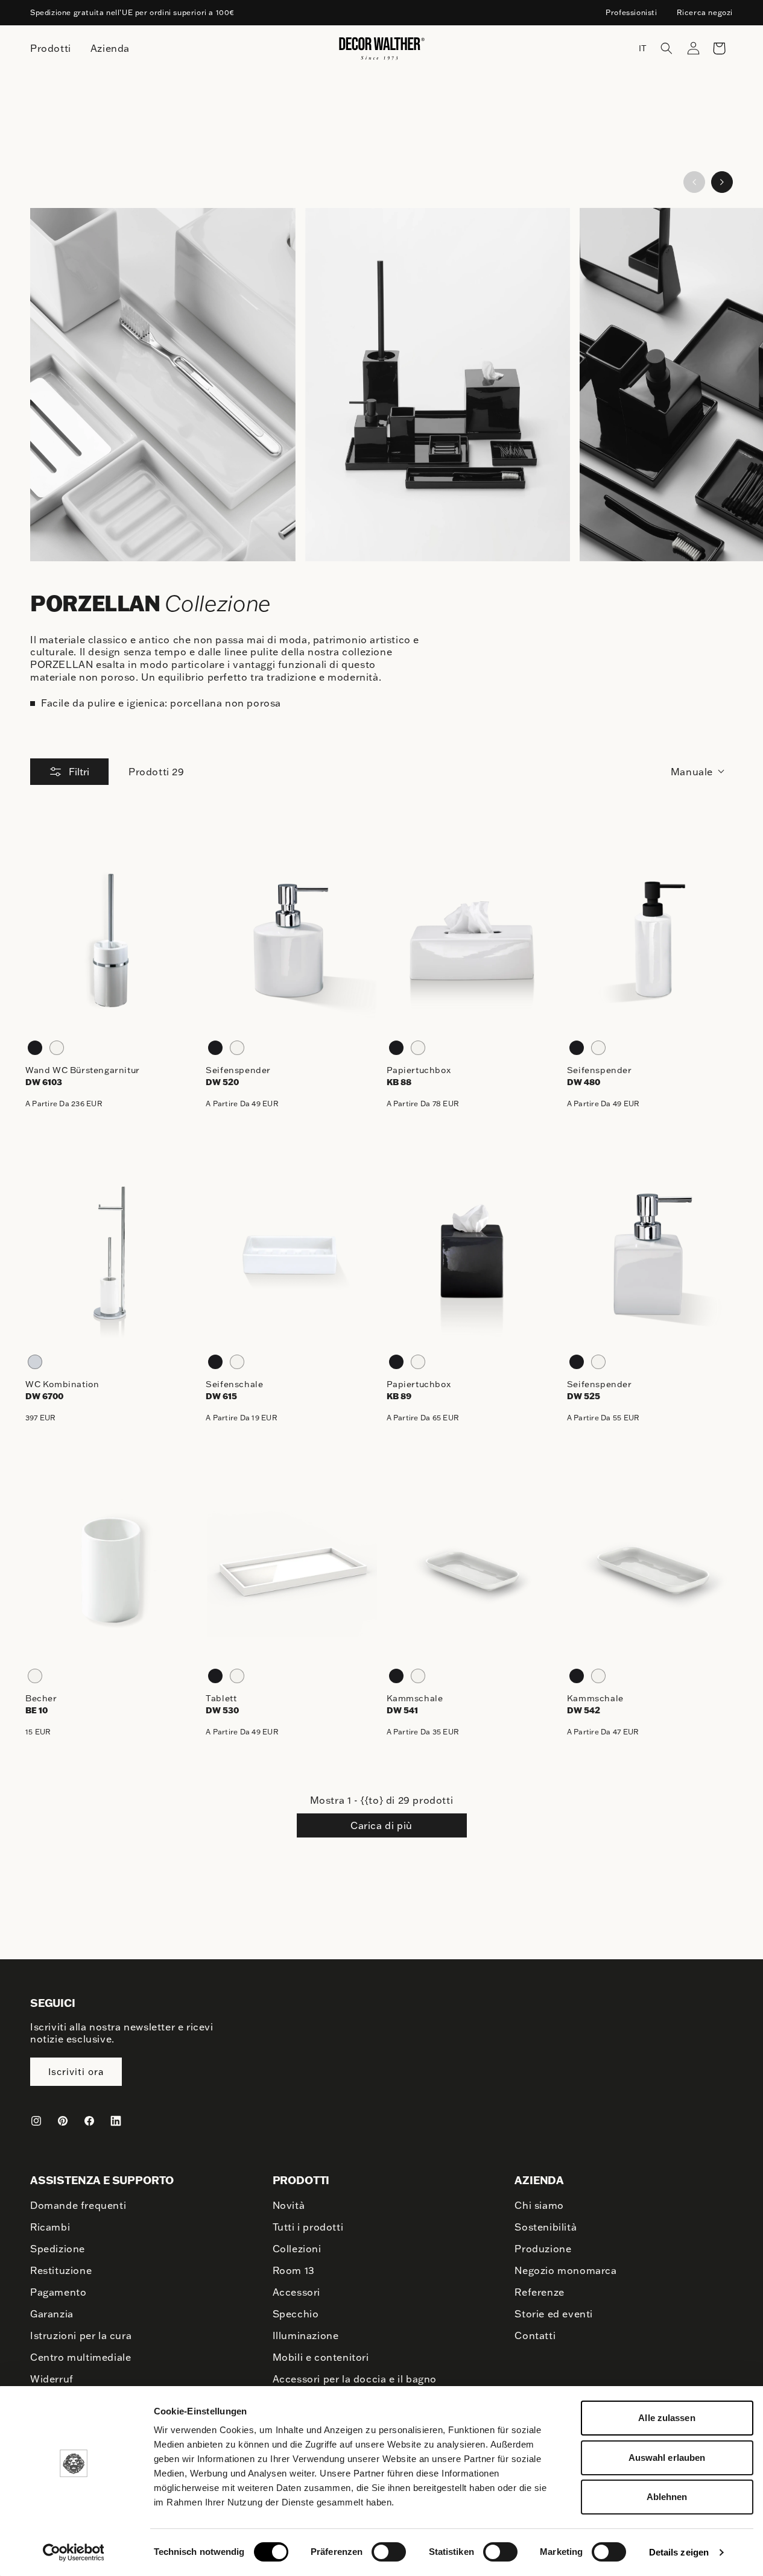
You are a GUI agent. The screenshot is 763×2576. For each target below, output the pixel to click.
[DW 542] (652, 1569)
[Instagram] (36, 2121)
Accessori (296, 2292)
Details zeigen (679, 2552)
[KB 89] (472, 1255)
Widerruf (52, 2379)
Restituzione (61, 2270)
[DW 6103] (111, 940)
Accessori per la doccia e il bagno (355, 2379)
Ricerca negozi (705, 12)
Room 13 (294, 2270)
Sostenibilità (546, 2227)
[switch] (389, 2551)
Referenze (539, 2292)
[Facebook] (89, 2121)
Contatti (535, 2335)
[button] (666, 48)
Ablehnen (667, 2497)
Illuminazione (306, 2335)
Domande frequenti (78, 2205)
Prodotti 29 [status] (157, 772)
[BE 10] (111, 1569)
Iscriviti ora (76, 2072)
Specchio (296, 2314)
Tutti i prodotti (308, 2227)
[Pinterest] (63, 2121)
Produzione (543, 2249)
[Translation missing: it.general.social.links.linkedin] (116, 2121)
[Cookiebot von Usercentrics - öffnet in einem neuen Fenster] (73, 2552)
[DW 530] (291, 1569)
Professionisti (631, 12)
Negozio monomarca (565, 2270)
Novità (289, 2205)
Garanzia (52, 2314)
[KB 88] (472, 940)
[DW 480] (652, 940)
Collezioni (297, 2249)
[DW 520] (291, 940)
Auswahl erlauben (667, 2458)
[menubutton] (51, 49)
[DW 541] (472, 1569)
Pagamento (58, 2292)
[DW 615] (291, 1255)
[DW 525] (652, 1255)
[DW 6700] (111, 1255)
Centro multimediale (81, 2357)
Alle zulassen (666, 2418)
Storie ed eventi (554, 2314)
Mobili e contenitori (321, 2357)
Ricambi (50, 2227)
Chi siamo (539, 2205)
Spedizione (58, 2249)
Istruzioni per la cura (81, 2335)
